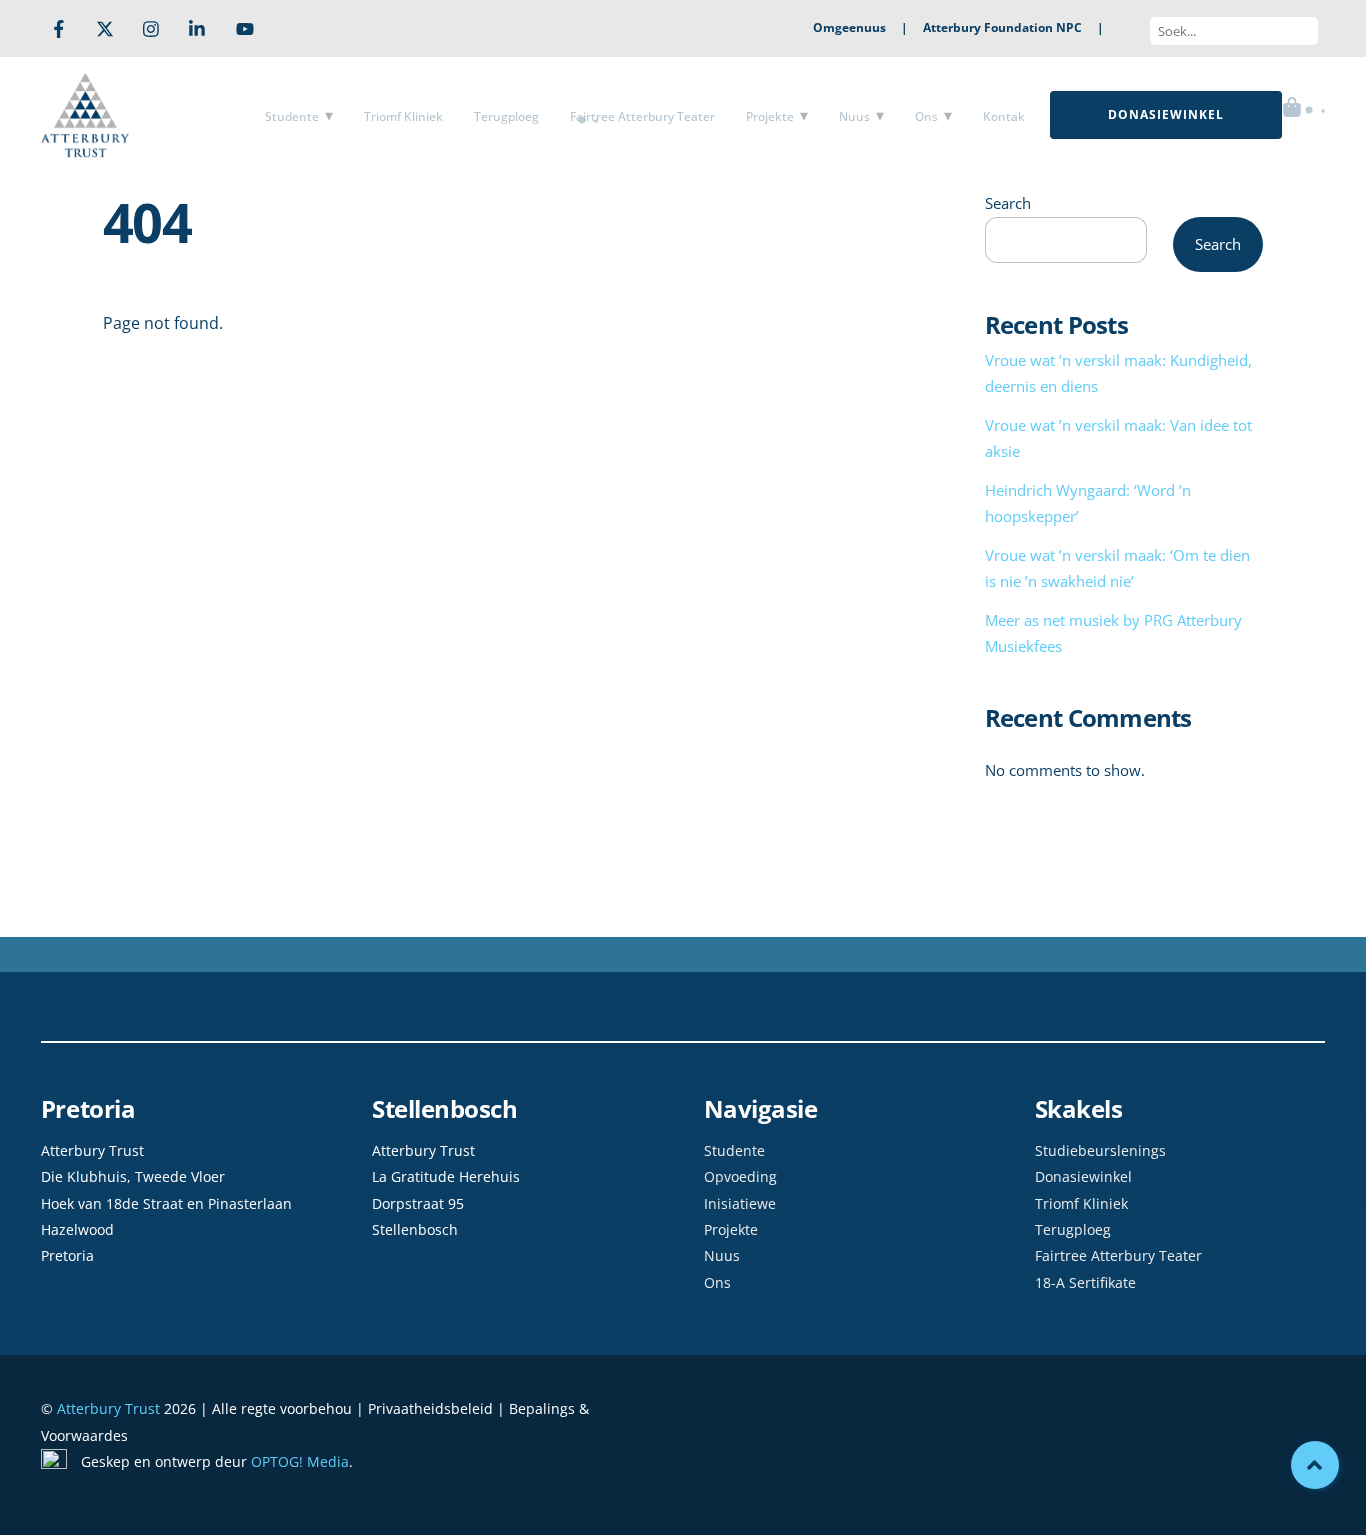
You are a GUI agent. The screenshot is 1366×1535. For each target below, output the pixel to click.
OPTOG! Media (300, 1461)
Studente (292, 116)
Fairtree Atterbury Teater (642, 116)
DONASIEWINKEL (1166, 114)
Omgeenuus (849, 27)
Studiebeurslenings (1100, 1150)
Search (1008, 203)
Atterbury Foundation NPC (1002, 27)
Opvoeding (740, 1176)
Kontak (1004, 116)
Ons (926, 116)
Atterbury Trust (108, 1408)
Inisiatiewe (740, 1203)
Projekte (770, 116)
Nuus (854, 116)
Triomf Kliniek (403, 116)
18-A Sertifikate (1085, 1282)
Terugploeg (506, 116)
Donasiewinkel (1083, 1176)
